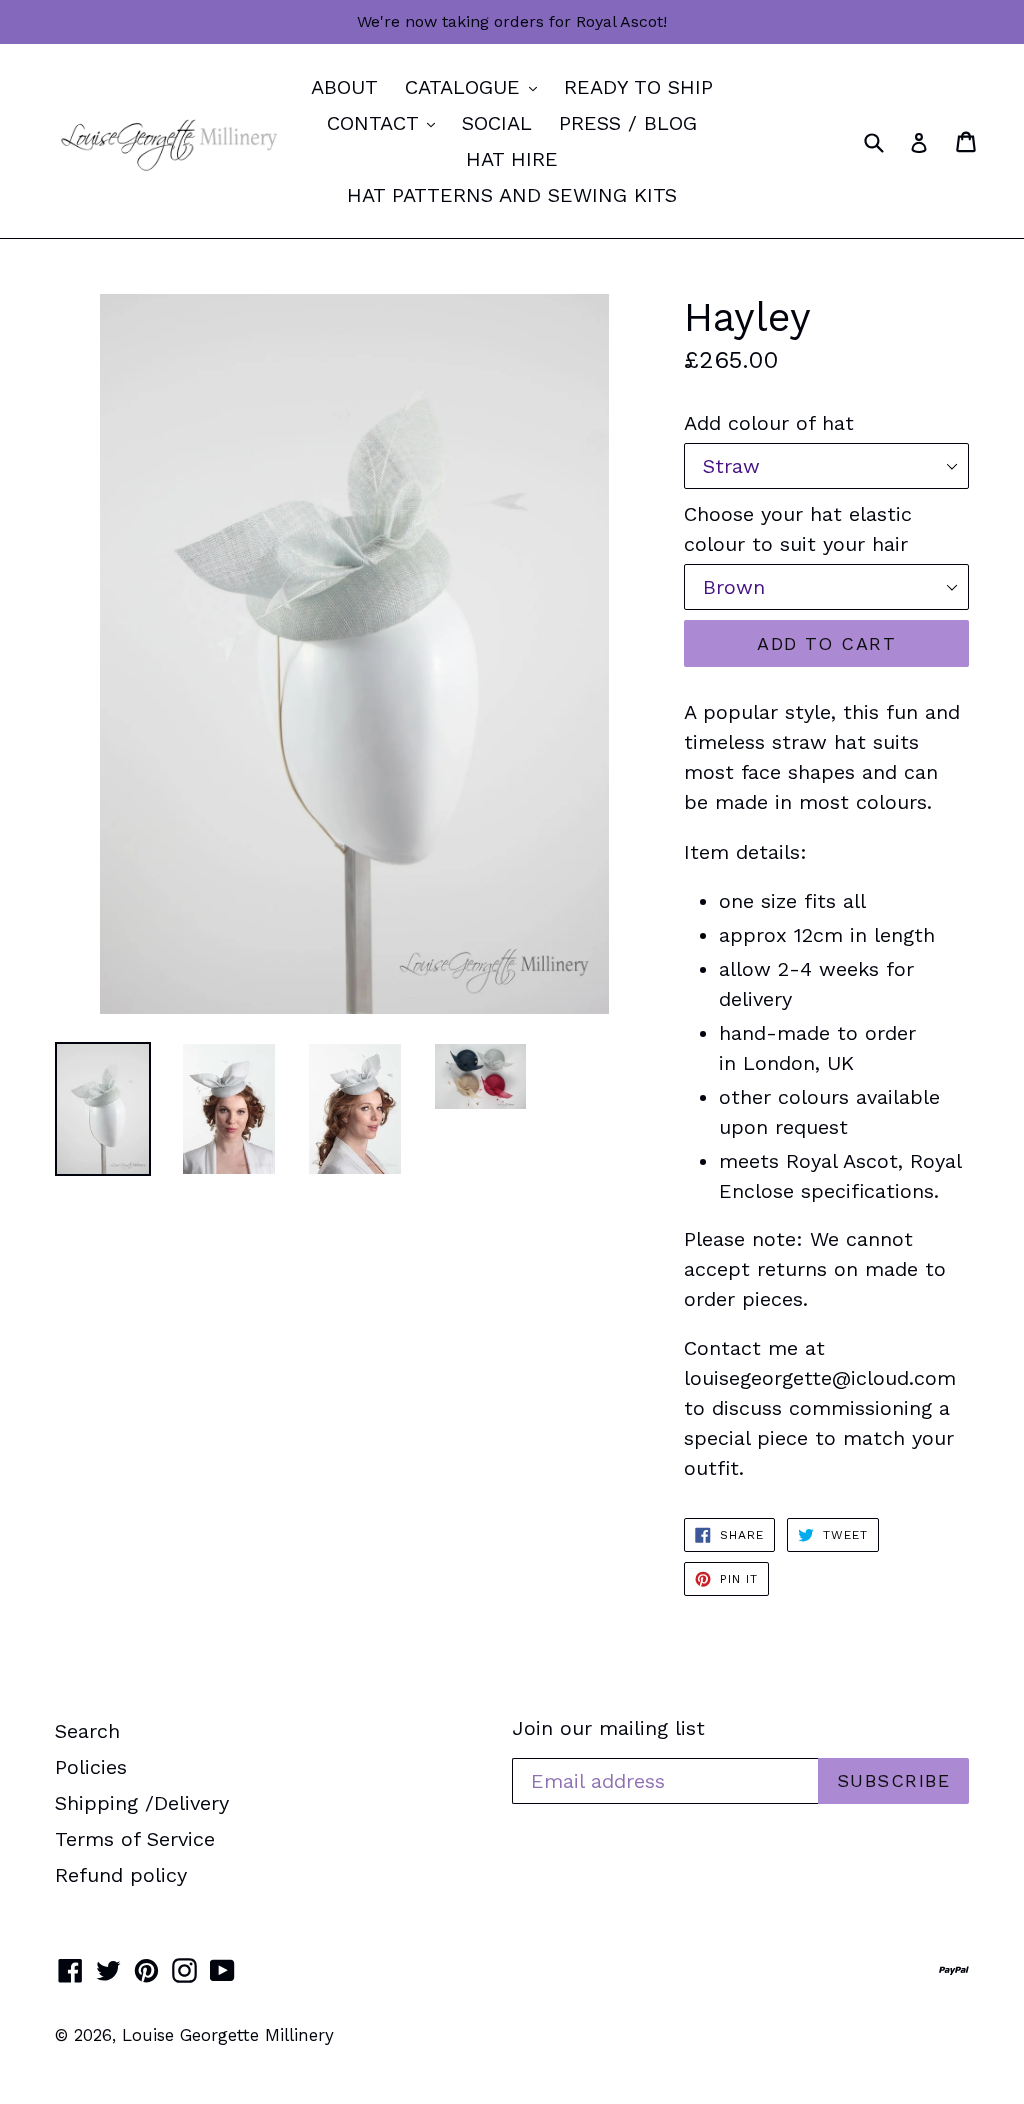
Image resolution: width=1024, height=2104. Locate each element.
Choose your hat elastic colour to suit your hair (798, 529)
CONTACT (386, 122)
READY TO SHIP (638, 87)
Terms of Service (135, 1839)
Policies (91, 1767)
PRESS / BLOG (628, 123)
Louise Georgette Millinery (228, 2035)
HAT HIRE (512, 159)
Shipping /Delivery (142, 1803)
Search (87, 1731)
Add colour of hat (769, 423)
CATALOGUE (476, 86)
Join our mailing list (608, 1728)
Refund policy (121, 1875)
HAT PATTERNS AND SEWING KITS (512, 195)
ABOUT (344, 87)
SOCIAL (497, 123)
